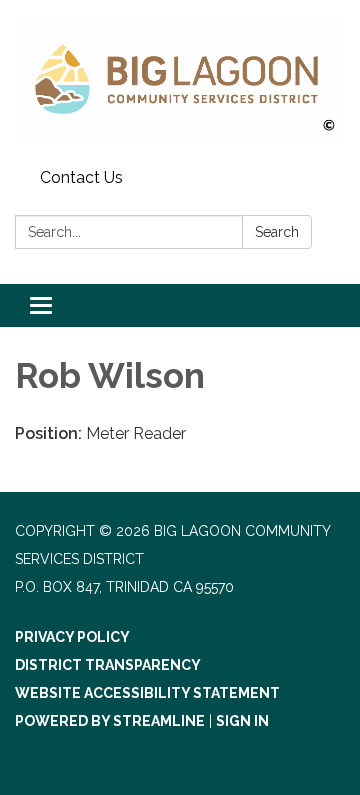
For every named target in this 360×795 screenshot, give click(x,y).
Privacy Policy (72, 637)
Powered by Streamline (110, 721)
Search (277, 232)
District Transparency (108, 665)
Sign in (242, 721)
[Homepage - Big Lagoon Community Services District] (180, 80)
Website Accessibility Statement (147, 693)
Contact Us (81, 177)
